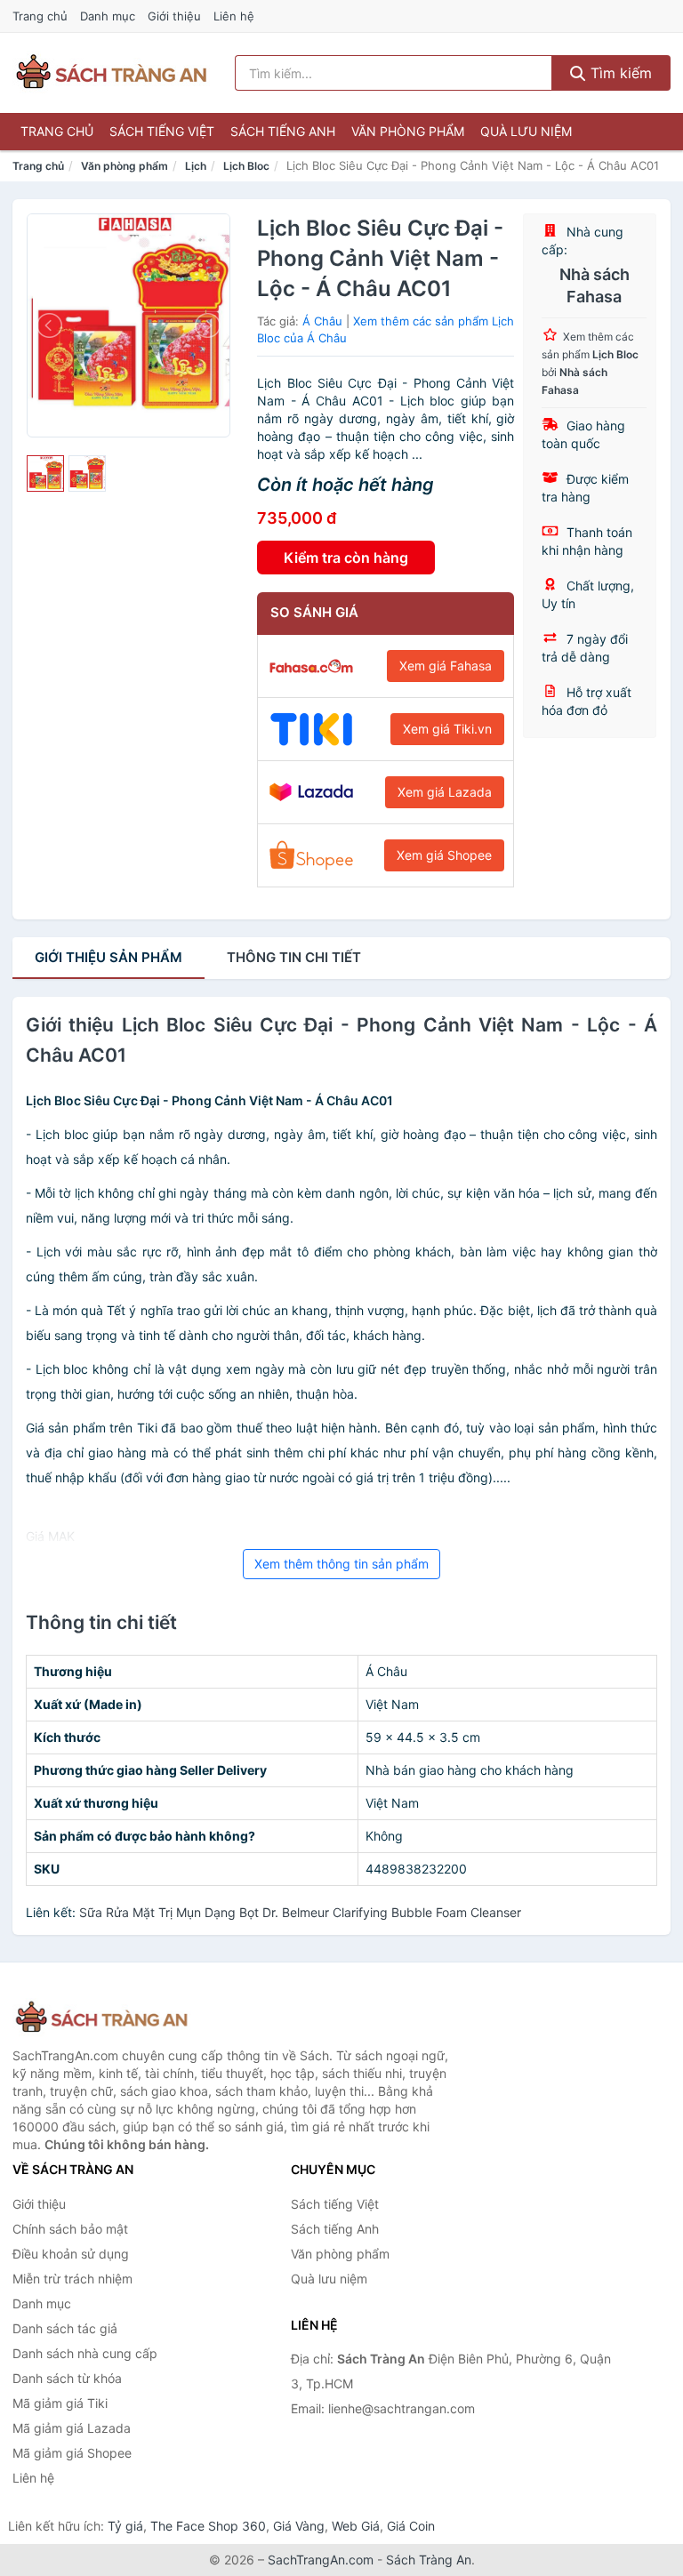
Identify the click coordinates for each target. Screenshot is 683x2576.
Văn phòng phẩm (408, 131)
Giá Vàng (299, 2526)
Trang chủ (40, 16)
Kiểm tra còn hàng (346, 558)
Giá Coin (411, 2526)
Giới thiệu (174, 16)
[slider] (45, 474)
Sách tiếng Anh (283, 131)
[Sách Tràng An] (101, 2018)
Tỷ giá (125, 2526)
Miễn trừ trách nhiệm (72, 2279)
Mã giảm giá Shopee (72, 2453)
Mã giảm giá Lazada (72, 2428)
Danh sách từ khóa (67, 2378)
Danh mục (108, 16)
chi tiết (294, 957)
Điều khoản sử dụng (71, 2254)
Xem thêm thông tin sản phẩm (341, 1564)
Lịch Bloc (246, 166)
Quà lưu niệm (526, 131)
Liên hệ (234, 16)
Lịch (196, 166)
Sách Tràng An (429, 2560)
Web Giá (356, 2526)
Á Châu (322, 321)
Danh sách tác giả (65, 2328)
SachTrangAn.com (321, 2560)
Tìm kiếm (619, 73)
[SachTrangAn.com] (111, 73)
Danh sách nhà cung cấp (85, 2353)
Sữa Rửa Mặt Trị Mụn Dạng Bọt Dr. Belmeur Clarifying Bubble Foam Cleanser (300, 1912)
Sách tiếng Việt (162, 131)
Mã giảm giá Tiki (60, 2403)
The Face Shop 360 (208, 2526)
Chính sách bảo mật (70, 2229)
